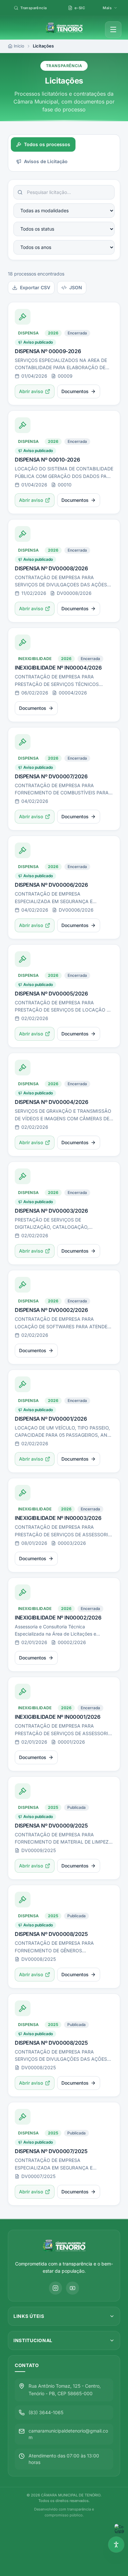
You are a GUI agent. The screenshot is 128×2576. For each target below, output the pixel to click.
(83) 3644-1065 (46, 2412)
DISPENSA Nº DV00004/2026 (51, 1102)
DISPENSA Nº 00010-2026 (47, 460)
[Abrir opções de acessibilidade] (116, 2545)
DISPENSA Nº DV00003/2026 (51, 1211)
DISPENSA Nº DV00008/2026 (51, 568)
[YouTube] (73, 2288)
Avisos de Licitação (46, 161)
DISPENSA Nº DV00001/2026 (51, 1419)
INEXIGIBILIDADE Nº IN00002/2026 (58, 1618)
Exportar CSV (35, 287)
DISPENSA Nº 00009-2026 (48, 351)
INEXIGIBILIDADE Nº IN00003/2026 (58, 1518)
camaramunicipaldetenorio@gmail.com (68, 2434)
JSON (76, 287)
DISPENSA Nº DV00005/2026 (51, 994)
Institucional (33, 2340)
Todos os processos (47, 144)
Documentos (75, 391)
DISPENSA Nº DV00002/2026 (51, 1310)
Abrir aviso (31, 391)
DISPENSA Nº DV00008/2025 (51, 1934)
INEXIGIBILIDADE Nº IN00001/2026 (58, 1717)
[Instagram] (55, 2288)
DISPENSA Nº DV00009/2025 (51, 1826)
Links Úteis (29, 2316)
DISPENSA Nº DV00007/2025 (51, 2151)
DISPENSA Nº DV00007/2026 (51, 776)
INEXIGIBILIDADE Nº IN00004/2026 (58, 668)
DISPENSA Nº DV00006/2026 (51, 885)
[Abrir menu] (113, 29)
